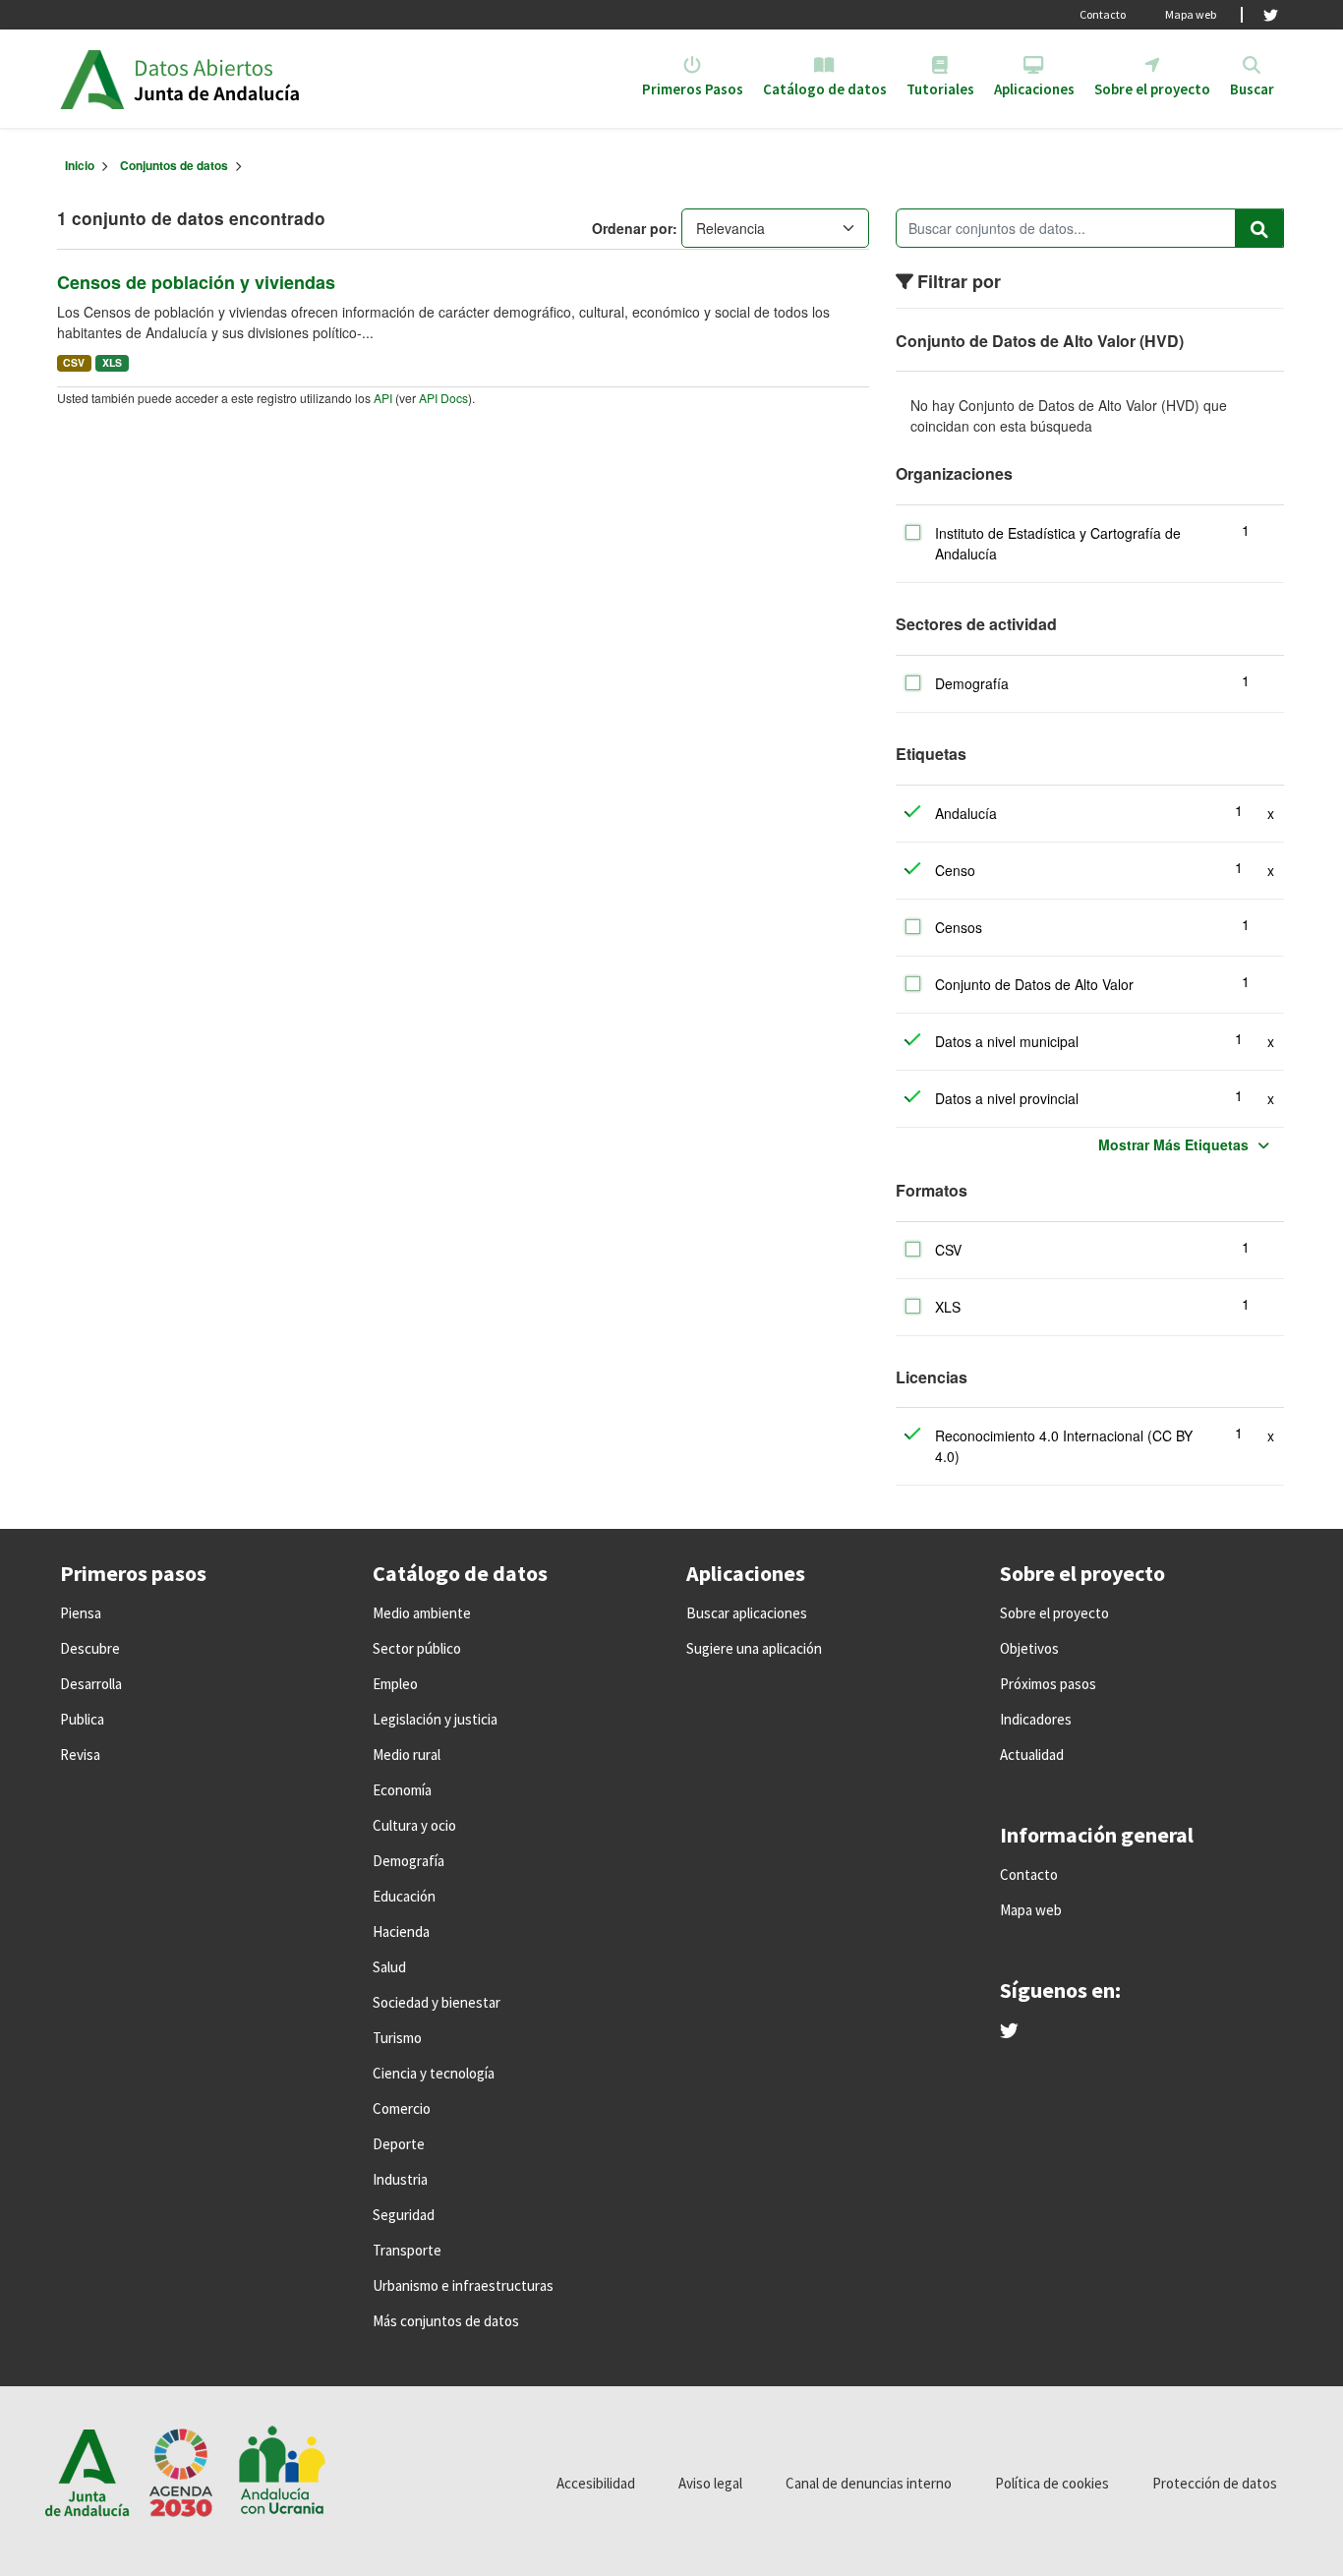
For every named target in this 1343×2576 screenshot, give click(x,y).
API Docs (443, 398)
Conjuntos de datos (174, 165)
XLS (112, 362)
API (383, 398)
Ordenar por (632, 228)
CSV (74, 362)
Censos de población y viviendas (196, 282)
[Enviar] (1259, 228)
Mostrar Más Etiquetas (1173, 1144)
